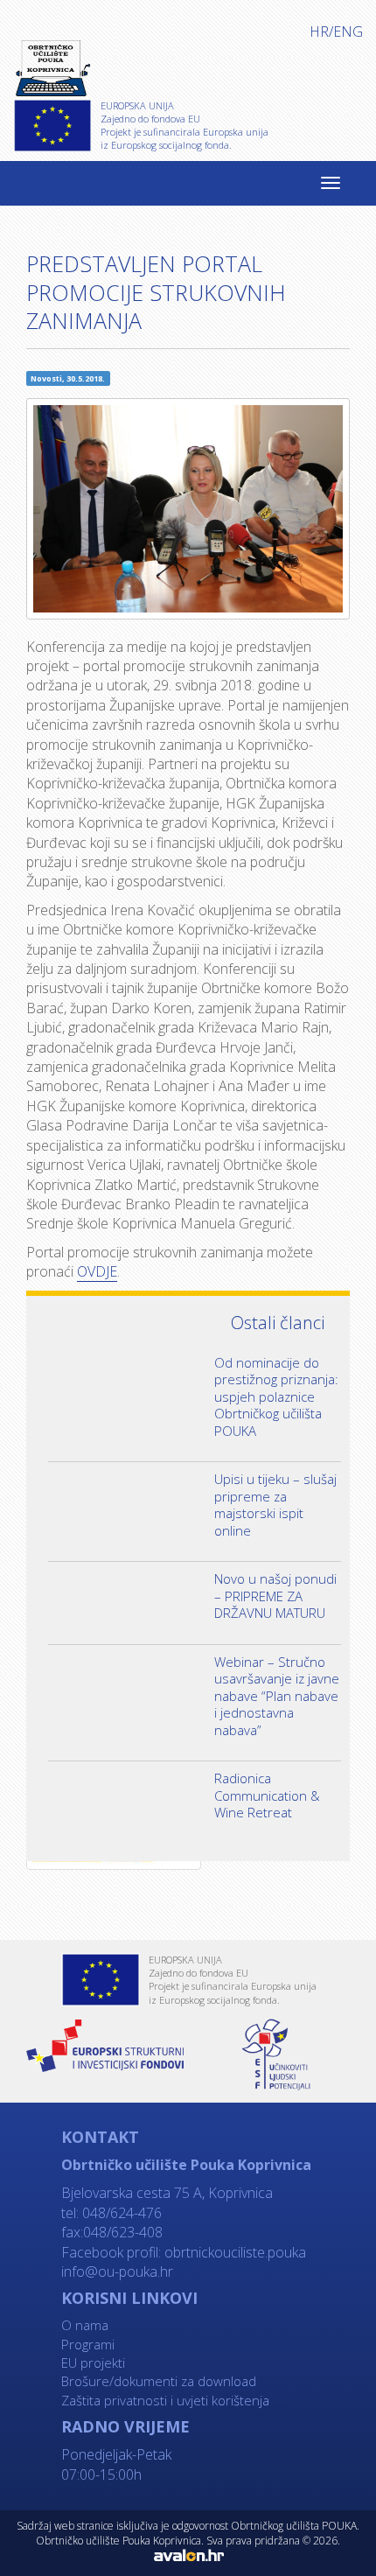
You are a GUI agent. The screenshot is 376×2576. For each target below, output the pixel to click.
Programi (88, 2344)
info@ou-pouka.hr (117, 2271)
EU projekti (93, 2362)
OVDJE (97, 1271)
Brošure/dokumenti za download (159, 2381)
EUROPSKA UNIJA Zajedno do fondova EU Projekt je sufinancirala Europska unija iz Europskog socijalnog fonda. (185, 125)
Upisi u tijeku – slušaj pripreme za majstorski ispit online (275, 1505)
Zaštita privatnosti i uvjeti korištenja (165, 2400)
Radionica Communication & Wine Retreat (267, 1795)
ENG (348, 31)
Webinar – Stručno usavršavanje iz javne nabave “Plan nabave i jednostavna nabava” (277, 1696)
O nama (85, 2325)
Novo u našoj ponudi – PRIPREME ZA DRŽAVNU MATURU (275, 1596)
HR (319, 31)
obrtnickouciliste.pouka (233, 2252)
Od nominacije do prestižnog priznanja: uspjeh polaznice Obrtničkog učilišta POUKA (276, 1396)
